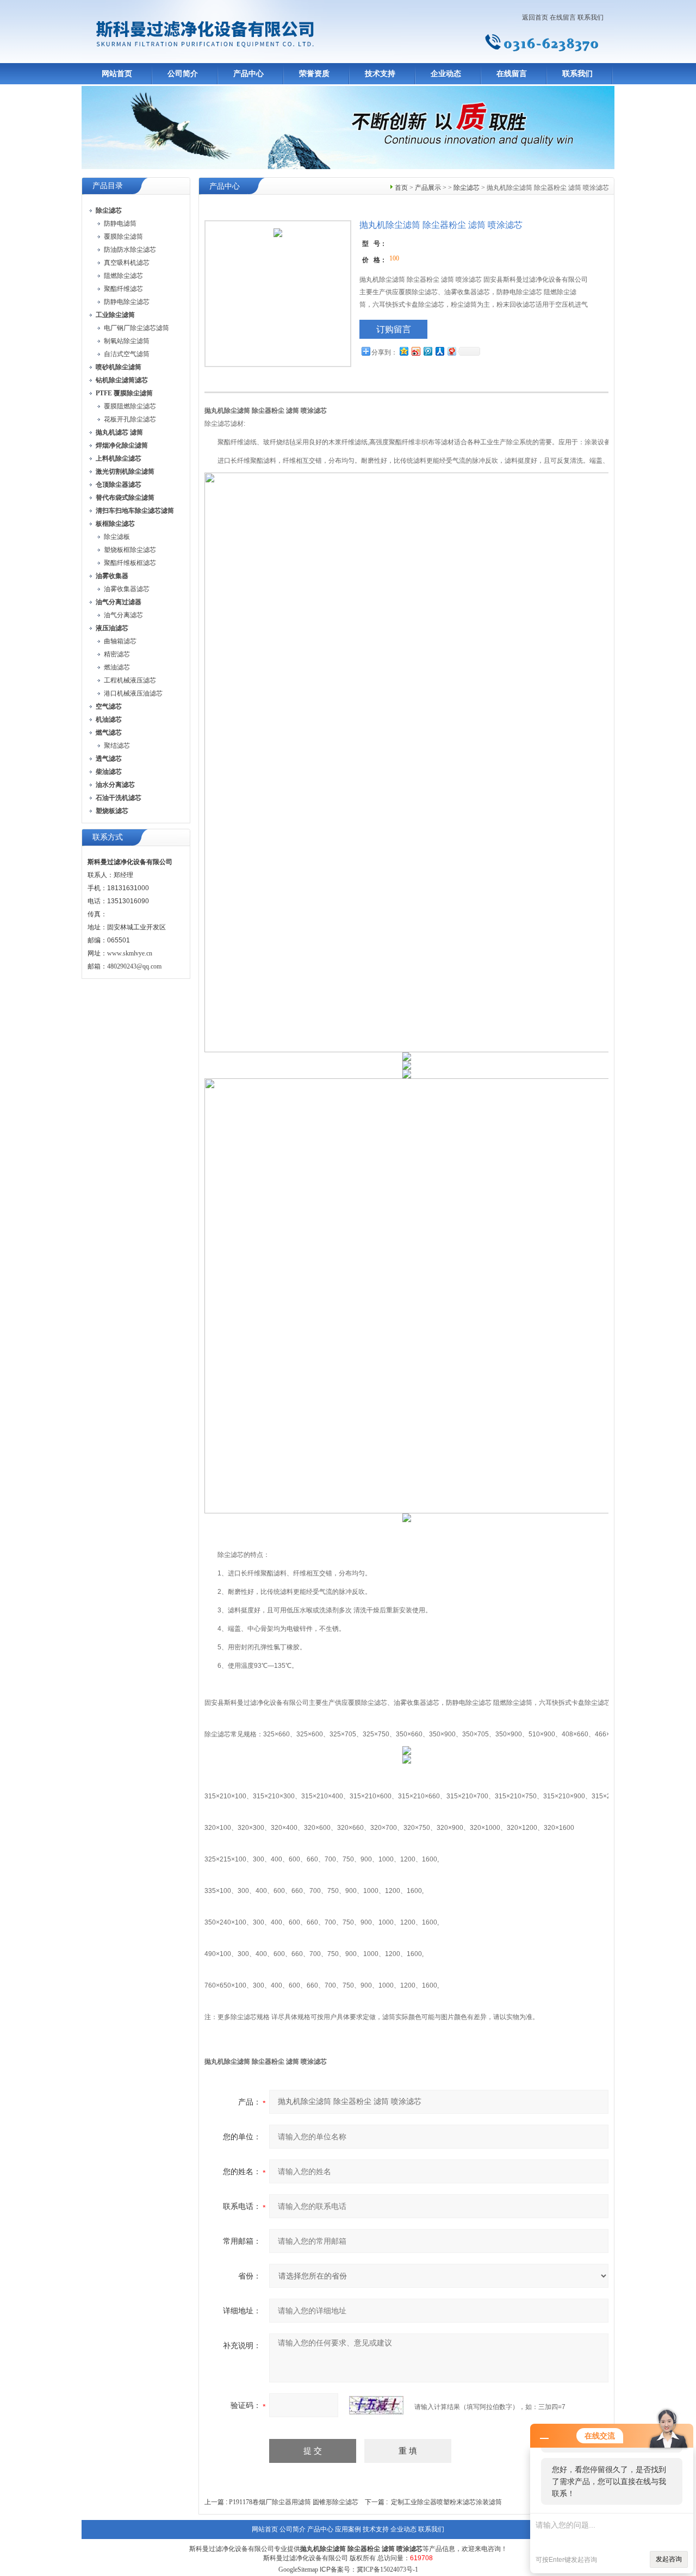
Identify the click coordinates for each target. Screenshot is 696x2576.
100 (394, 258)
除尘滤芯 (467, 188)
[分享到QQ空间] (403, 351)
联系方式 (108, 837)
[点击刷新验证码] (376, 2405)
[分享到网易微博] (451, 351)
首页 (401, 188)
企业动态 (446, 74)
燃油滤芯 (117, 667)
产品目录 (108, 186)
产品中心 (248, 74)
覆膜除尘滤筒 (123, 237)
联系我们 (591, 17)
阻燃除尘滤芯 (123, 276)
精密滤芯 (117, 654)
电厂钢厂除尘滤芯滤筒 (136, 328)
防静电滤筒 (120, 224)
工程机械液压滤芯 (130, 680)
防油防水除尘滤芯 (130, 250)
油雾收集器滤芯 (127, 589)
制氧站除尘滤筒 (127, 341)
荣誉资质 (314, 74)
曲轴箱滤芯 (120, 641)
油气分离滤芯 (123, 615)
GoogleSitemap (298, 2569)
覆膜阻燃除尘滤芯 (130, 406)
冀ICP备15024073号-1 (387, 2569)
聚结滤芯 (117, 746)
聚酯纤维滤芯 (123, 289)
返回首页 (535, 17)
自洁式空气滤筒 (127, 354)
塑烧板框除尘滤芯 (130, 550)
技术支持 (380, 74)
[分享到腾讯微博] (427, 351)
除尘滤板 (117, 537)
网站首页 (117, 74)
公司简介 (183, 74)
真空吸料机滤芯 (127, 263)
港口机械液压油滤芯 (133, 693)
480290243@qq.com (134, 966)
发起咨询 (669, 2559)
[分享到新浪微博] (415, 351)
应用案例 (348, 2529)
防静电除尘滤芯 (127, 302)
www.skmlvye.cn (130, 953)
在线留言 (563, 17)
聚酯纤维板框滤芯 (130, 563)
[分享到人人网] (439, 351)
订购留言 (394, 329)
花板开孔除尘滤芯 (130, 419)
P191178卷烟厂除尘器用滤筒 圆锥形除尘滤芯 (294, 2502)
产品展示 (428, 188)
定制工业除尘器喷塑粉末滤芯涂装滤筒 (446, 2502)
